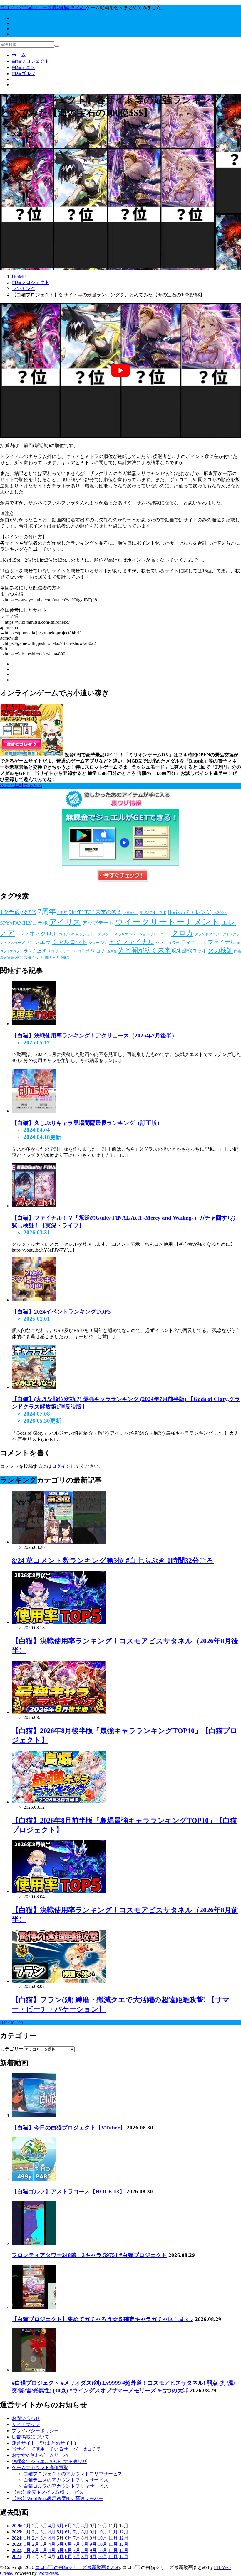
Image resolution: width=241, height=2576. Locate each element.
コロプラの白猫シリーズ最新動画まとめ (78, 2567)
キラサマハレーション (132, 934)
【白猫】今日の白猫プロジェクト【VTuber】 (68, 2128)
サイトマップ (26, 2424)
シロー (94, 943)
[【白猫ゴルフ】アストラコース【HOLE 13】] (34, 2179)
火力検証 (220, 950)
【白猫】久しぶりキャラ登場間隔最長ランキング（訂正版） (87, 1123)
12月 (124, 2532)
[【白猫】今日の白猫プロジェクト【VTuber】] (34, 2116)
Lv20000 (220, 913)
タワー (174, 943)
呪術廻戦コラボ (189, 951)
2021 (16, 2556)
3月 (44, 2526)
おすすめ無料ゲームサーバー (42, 2455)
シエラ (42, 942)
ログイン (61, 1466)
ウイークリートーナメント (167, 922)
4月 (52, 2526)
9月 (93, 2532)
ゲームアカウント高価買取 (40, 2468)
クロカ (182, 933)
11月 (113, 2532)
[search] (57, 46)
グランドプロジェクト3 (213, 934)
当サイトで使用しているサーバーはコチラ (56, 2449)
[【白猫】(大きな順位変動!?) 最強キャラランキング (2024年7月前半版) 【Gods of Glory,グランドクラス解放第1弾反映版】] (34, 1387)
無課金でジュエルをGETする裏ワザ (49, 2461)
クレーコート (160, 934)
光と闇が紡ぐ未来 (144, 950)
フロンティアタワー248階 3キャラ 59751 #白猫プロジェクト (89, 2255)
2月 (36, 2526)
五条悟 (112, 951)
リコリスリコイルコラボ (68, 951)
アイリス (65, 922)
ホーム (19, 55)
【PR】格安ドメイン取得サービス (48, 2492)
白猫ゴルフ (24, 73)
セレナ (161, 943)
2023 (16, 2544)
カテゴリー (12, 2049)
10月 (103, 2532)
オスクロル (43, 933)
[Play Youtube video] (120, 370)
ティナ (188, 942)
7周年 (47, 911)
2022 (16, 2550)
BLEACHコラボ (153, 913)
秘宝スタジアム (30, 957)
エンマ (22, 934)
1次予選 (10, 912)
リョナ (98, 951)
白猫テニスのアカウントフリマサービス (66, 2480)
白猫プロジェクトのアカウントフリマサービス (73, 2474)
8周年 (62, 913)
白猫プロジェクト (31, 61)
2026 (16, 2526)
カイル (64, 934)
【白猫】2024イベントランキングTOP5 (61, 1312)
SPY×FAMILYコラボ (24, 923)
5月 (60, 2526)
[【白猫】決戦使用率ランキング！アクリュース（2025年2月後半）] (34, 1024)
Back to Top (11, 2022)
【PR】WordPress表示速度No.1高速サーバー (58, 2498)
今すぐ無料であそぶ (21, 786)
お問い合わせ (26, 2418)
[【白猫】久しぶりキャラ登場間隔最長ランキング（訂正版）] (34, 1111)
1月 (27, 2526)
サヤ (29, 943)
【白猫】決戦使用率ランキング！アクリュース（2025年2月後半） (94, 1036)
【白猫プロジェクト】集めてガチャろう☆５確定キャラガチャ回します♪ (103, 2319)
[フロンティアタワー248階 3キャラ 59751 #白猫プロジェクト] (34, 2243)
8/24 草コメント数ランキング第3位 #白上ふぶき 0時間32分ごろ (113, 1561)
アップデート (98, 923)
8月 (85, 2526)
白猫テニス (24, 67)
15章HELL (131, 913)
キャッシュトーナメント (92, 934)
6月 (68, 2526)
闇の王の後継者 (58, 958)
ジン (104, 943)
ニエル (202, 943)
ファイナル (222, 942)
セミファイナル (132, 942)
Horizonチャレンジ (189, 912)
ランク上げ (35, 951)
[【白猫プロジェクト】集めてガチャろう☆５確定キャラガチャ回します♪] (34, 2307)
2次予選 (29, 912)
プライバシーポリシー (35, 2431)
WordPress (48, 2573)
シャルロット (70, 942)
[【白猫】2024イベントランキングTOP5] (34, 1300)
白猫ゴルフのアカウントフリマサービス (66, 2486)
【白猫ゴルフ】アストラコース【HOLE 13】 (68, 2192)
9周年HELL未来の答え (95, 912)
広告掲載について (31, 2437)
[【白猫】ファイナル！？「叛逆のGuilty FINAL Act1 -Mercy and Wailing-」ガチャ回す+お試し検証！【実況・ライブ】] (34, 1206)
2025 (16, 2532)
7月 (77, 2526)
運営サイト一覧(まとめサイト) (44, 2443)
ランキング (24, 140)
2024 (16, 2538)
